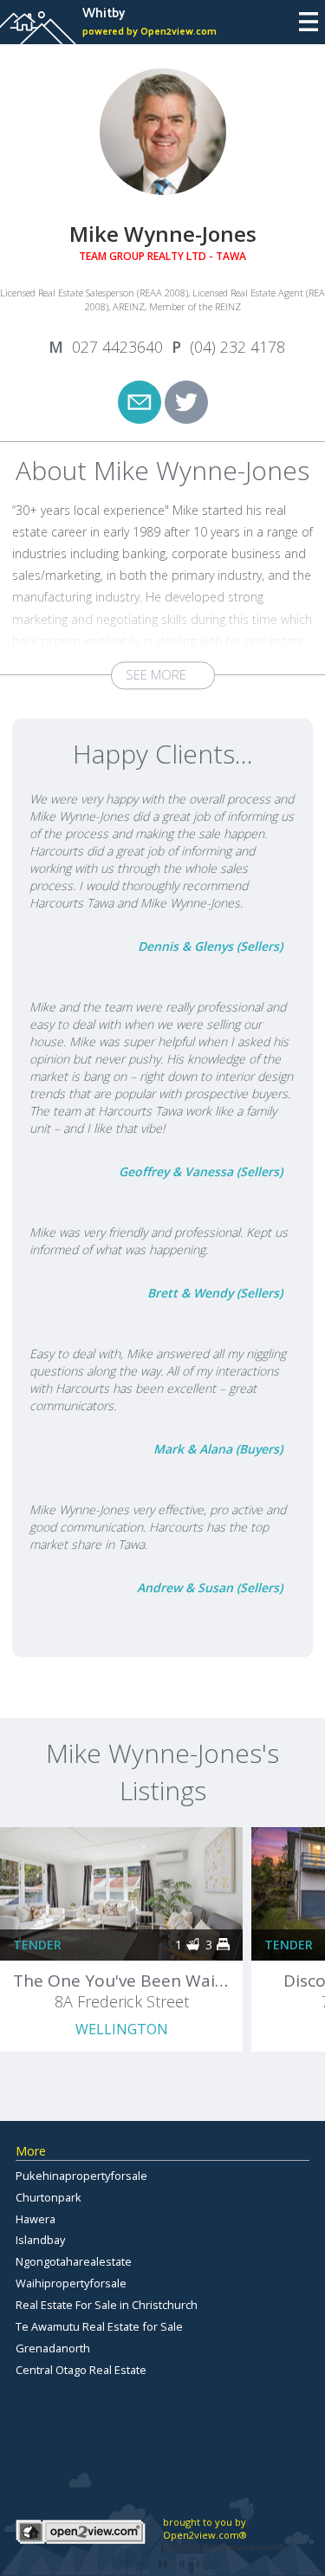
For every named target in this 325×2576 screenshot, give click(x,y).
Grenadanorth (53, 2348)
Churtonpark (49, 2197)
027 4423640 (117, 347)
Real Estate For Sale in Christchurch (107, 2305)
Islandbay (40, 2240)
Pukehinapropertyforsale (81, 2176)
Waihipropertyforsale (71, 2283)
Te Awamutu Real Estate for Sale (99, 2326)
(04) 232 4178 (237, 347)
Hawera (36, 2219)
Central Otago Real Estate (81, 2370)
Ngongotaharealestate (74, 2261)
